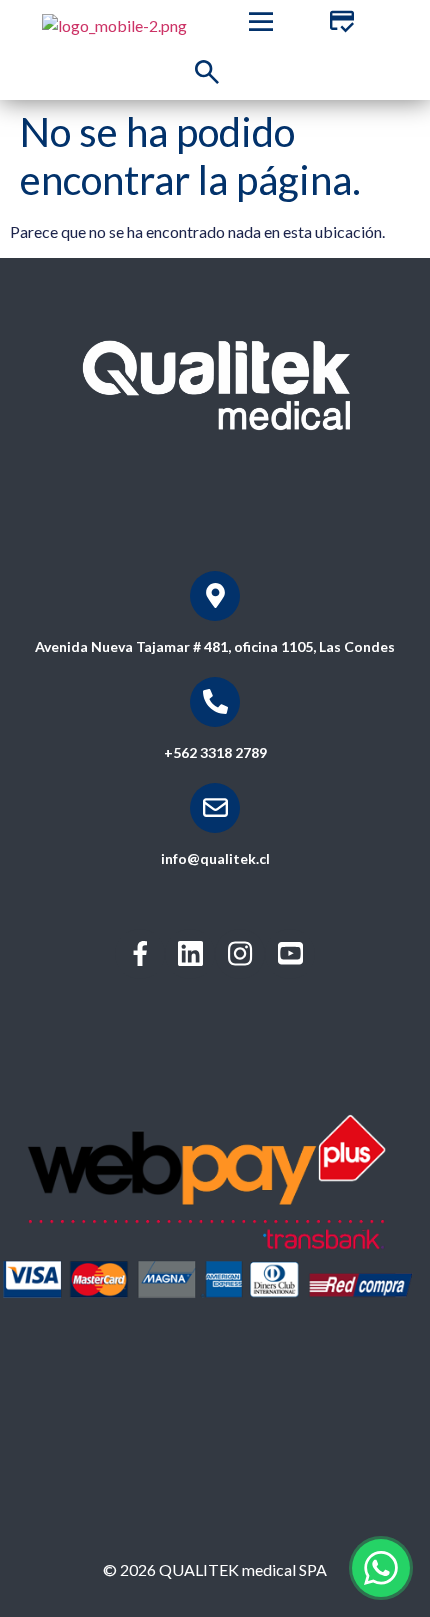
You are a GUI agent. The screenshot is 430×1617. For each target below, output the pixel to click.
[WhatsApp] (381, 1568)
